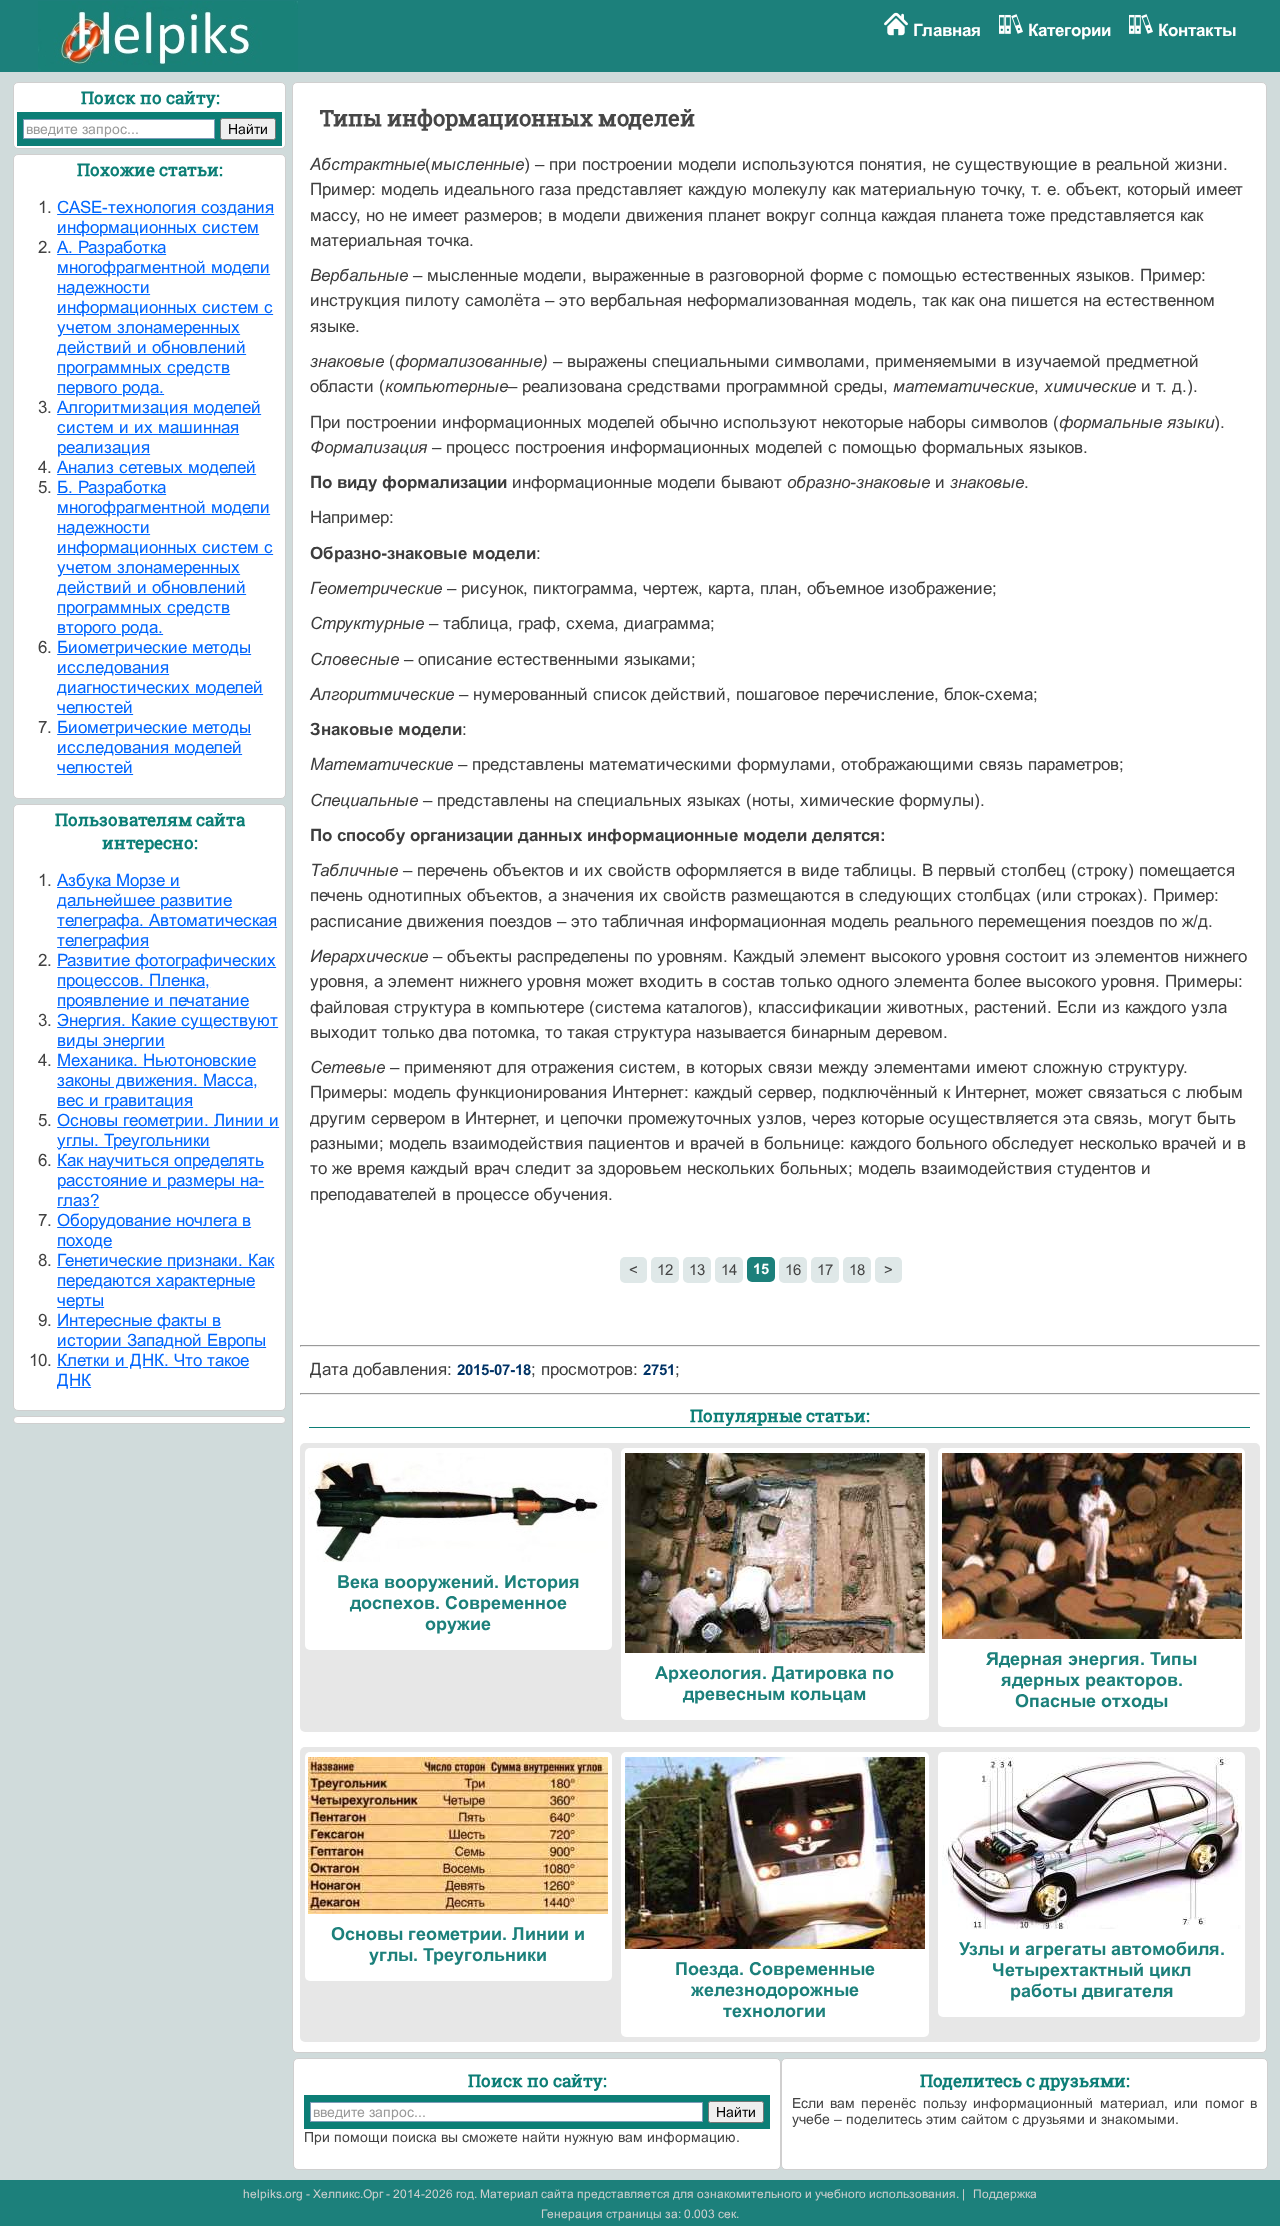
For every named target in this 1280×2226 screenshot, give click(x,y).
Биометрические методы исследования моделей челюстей (154, 747)
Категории (1069, 30)
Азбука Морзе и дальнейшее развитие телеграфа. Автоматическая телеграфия (167, 910)
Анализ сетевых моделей (156, 467)
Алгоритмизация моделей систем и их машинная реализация (159, 427)
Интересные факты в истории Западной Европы (161, 1330)
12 (665, 1269)
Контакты (1197, 30)
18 (857, 1269)
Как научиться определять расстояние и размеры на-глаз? (160, 1180)
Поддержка (1005, 2194)
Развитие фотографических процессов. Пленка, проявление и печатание (166, 980)
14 (729, 1269)
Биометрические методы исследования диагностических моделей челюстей (160, 677)
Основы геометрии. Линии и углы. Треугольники (168, 1130)
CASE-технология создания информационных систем (165, 217)
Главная (947, 30)
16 (793, 1269)
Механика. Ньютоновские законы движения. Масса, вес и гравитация (157, 1080)
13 (697, 1269)
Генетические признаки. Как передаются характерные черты (165, 1280)
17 (825, 1269)
